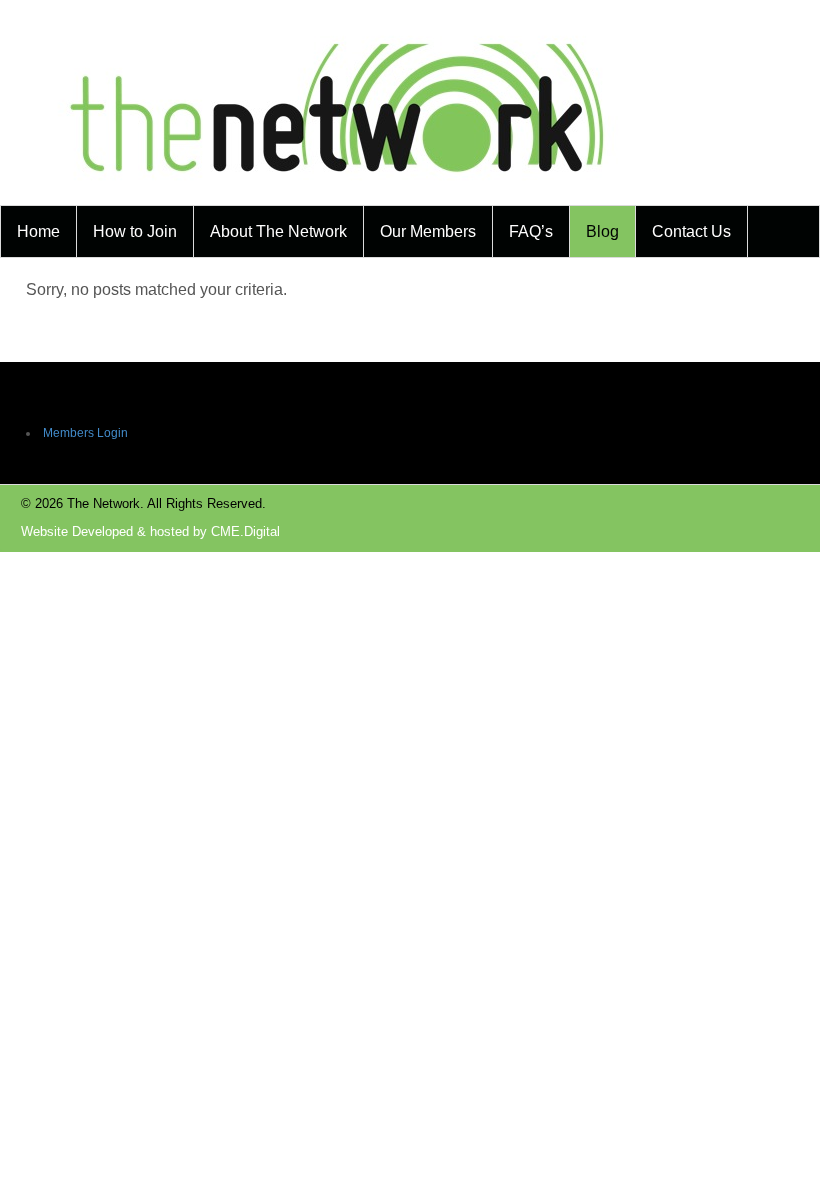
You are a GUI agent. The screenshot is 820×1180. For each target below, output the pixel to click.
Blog (602, 231)
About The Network (278, 231)
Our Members (428, 231)
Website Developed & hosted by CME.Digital (150, 531)
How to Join (135, 231)
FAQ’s (531, 231)
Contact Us (691, 231)
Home (38, 231)
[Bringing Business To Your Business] (338, 192)
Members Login (85, 433)
